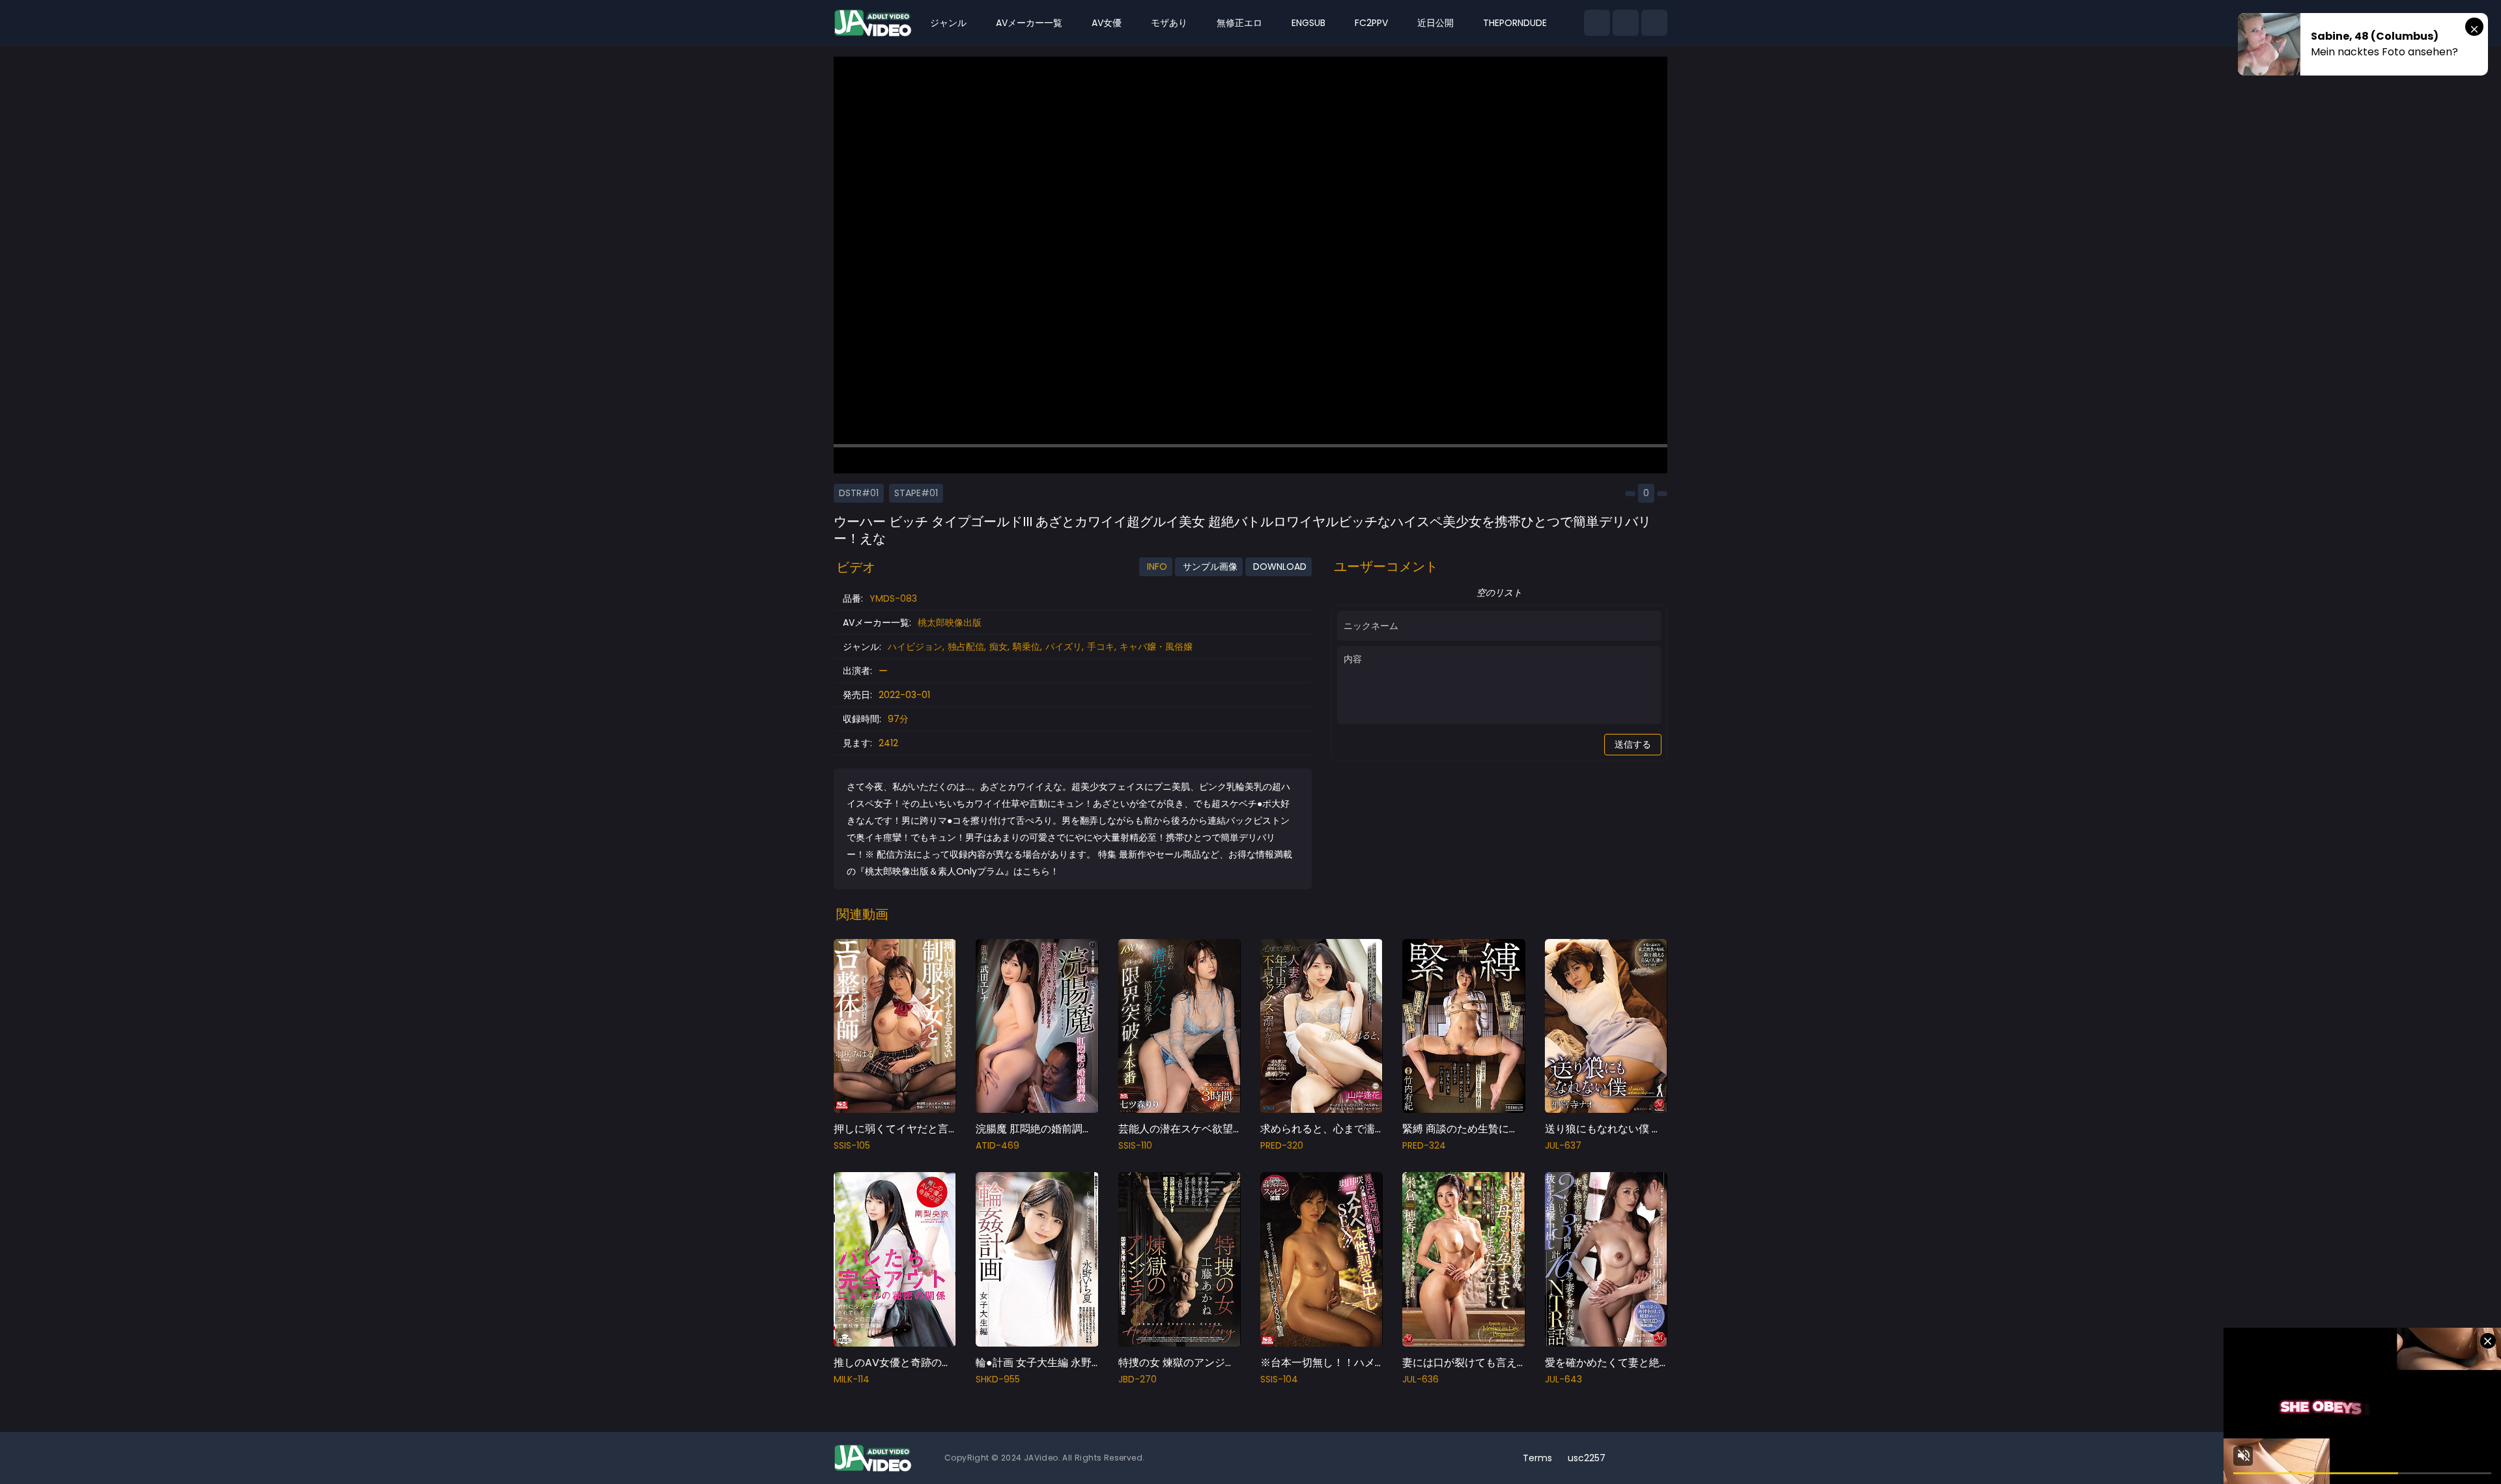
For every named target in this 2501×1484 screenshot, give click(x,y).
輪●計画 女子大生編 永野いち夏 (1049, 1363)
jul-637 (1563, 1145)
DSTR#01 (859, 493)
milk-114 (852, 1379)
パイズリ (1064, 647)
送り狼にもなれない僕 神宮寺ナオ (1624, 1129)
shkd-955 (998, 1379)
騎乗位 (1026, 647)
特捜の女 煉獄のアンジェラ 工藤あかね (1209, 1363)
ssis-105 (852, 1145)
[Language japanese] (1633, 1458)
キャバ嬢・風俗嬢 (1156, 647)
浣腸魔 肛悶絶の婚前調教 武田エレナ (1062, 1129)
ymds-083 (893, 598)
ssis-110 (1135, 1145)
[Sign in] (1654, 23)
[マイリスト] (1626, 23)
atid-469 (997, 1145)
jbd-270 (1137, 1379)
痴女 (998, 647)
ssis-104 (1279, 1379)
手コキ (1101, 647)
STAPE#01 (916, 493)
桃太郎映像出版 (950, 623)
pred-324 (1424, 1145)
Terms (1537, 1458)
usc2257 (1587, 1458)
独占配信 (966, 647)
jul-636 (1420, 1379)
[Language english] (1654, 1458)
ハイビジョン (915, 647)
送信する (1633, 744)
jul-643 (1563, 1379)
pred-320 (1282, 1145)
